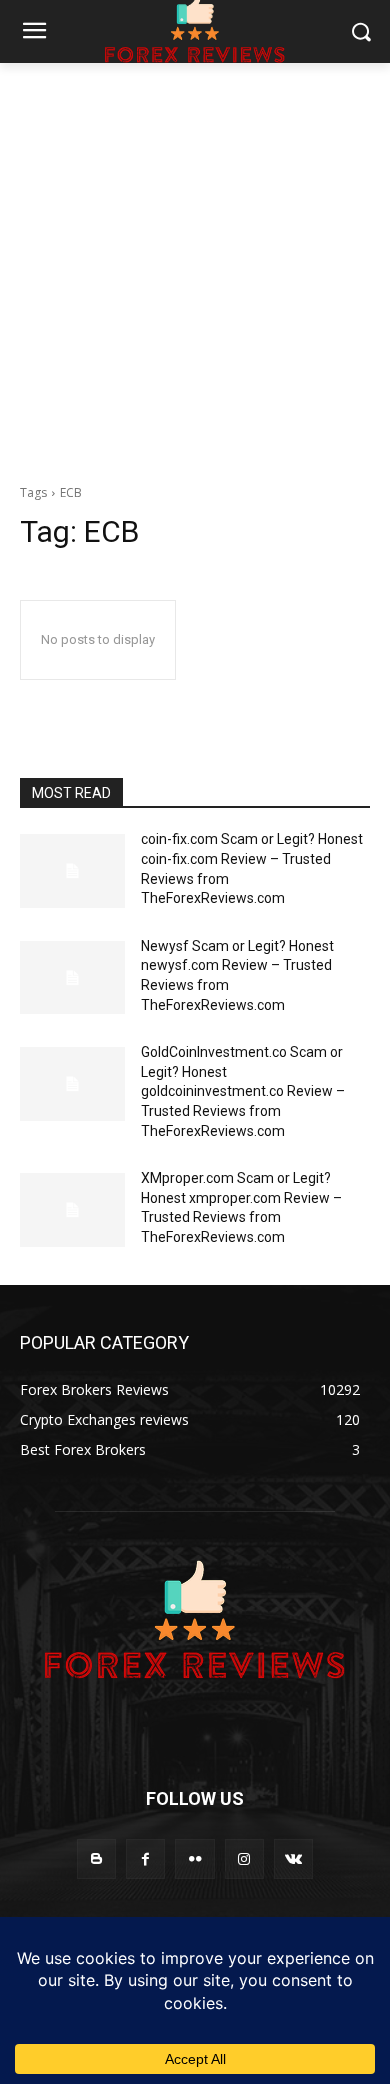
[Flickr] (194, 1858)
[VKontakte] (293, 1858)
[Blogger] (96, 1858)
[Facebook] (145, 1858)
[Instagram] (244, 1858)
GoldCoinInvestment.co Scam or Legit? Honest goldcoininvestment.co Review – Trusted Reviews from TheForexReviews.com (243, 1091)
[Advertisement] (195, 268)
